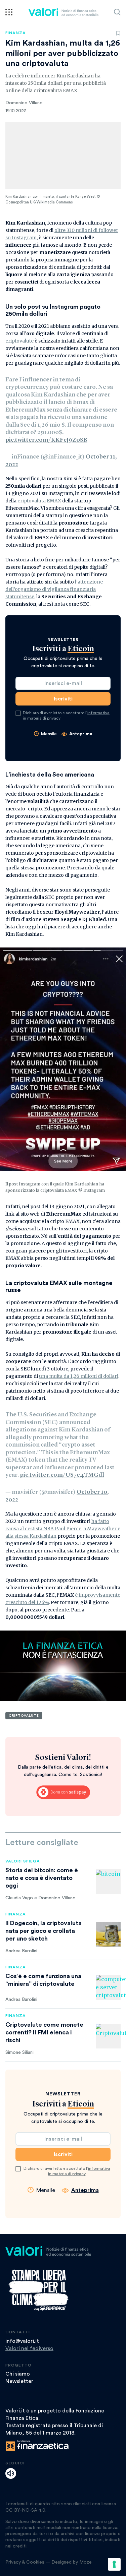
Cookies (35, 2562)
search (117, 12)
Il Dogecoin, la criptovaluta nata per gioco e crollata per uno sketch (44, 1931)
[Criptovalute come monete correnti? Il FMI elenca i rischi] (108, 2036)
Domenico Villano (24, 103)
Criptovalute (24, 1716)
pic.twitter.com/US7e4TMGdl (62, 1475)
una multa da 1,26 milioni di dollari (79, 1376)
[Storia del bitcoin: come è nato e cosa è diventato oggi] (108, 1882)
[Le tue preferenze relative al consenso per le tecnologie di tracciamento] (114, 2564)
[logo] (63, 12)
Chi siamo (18, 2374)
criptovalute (19, 341)
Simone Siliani (19, 2052)
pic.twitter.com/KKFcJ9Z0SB (46, 440)
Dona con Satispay (63, 1792)
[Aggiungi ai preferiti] (118, 33)
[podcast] (11, 2473)
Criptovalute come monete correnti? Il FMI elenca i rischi (44, 2032)
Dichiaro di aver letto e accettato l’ (66, 716)
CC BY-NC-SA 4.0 (25, 2510)
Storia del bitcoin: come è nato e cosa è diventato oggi (42, 1878)
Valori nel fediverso (29, 2348)
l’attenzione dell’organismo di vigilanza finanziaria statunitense (54, 589)
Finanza (16, 33)
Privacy (13, 2562)
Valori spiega (23, 1861)
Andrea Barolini (21, 1951)
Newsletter (19, 2381)
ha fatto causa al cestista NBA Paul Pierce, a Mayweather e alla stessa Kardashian (63, 1529)
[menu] (9, 12)
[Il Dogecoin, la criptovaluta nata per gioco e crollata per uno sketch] (108, 1935)
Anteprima (81, 734)
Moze (86, 2562)
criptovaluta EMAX (39, 501)
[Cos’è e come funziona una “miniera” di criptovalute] (108, 1987)
